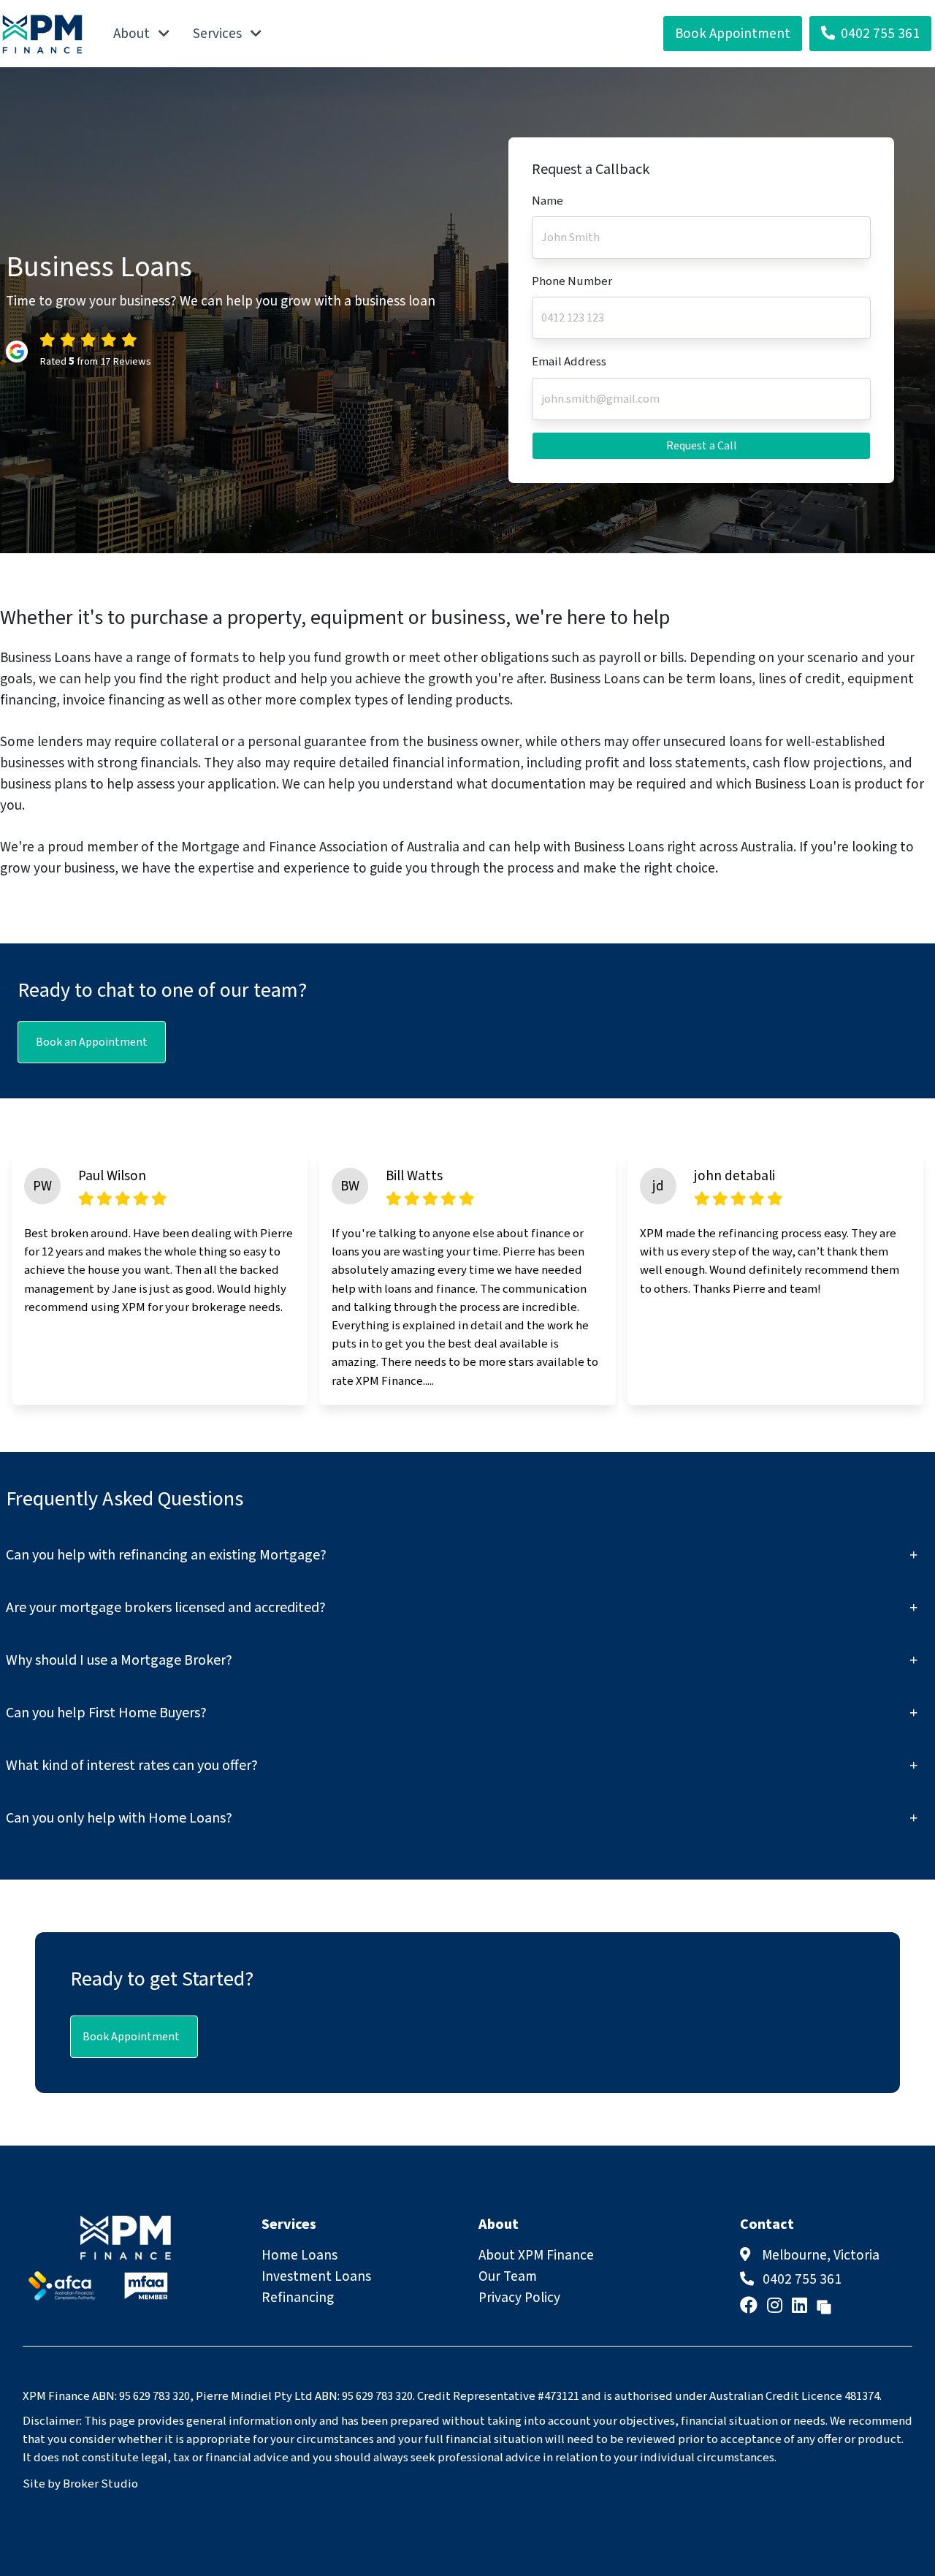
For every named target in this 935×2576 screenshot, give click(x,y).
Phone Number (572, 281)
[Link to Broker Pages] (824, 2306)
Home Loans (299, 2255)
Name (547, 201)
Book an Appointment (92, 1042)
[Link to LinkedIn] (801, 2306)
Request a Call (702, 446)
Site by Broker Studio (80, 2484)
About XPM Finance (536, 2255)
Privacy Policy (519, 2298)
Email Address (569, 362)
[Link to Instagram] (776, 2306)
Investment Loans (316, 2276)
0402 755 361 (880, 34)
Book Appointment (733, 34)
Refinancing (298, 2298)
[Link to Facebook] (751, 2306)
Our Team (508, 2276)
